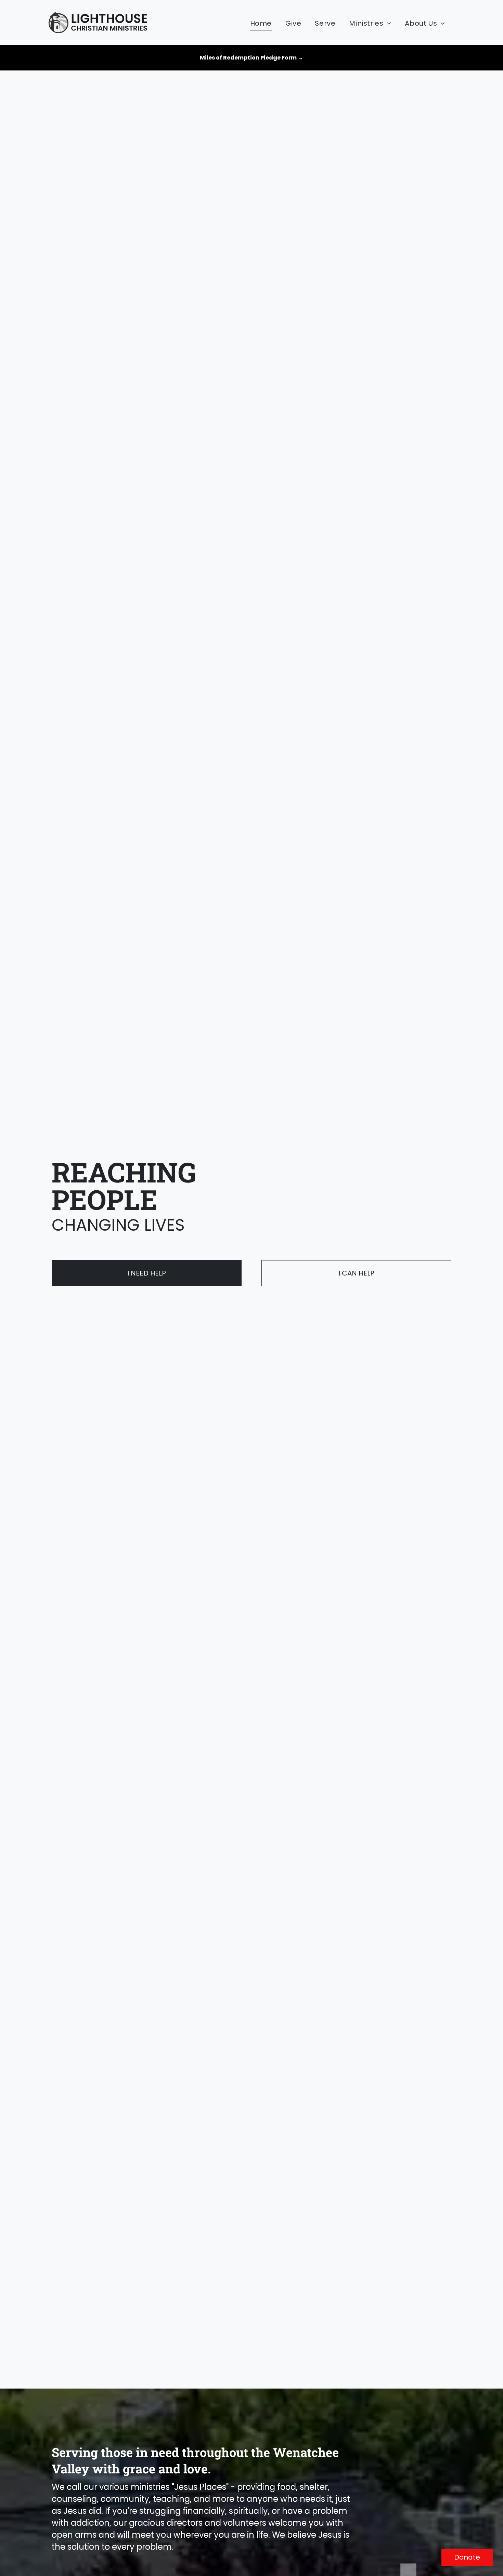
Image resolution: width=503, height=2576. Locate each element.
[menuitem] (261, 23)
